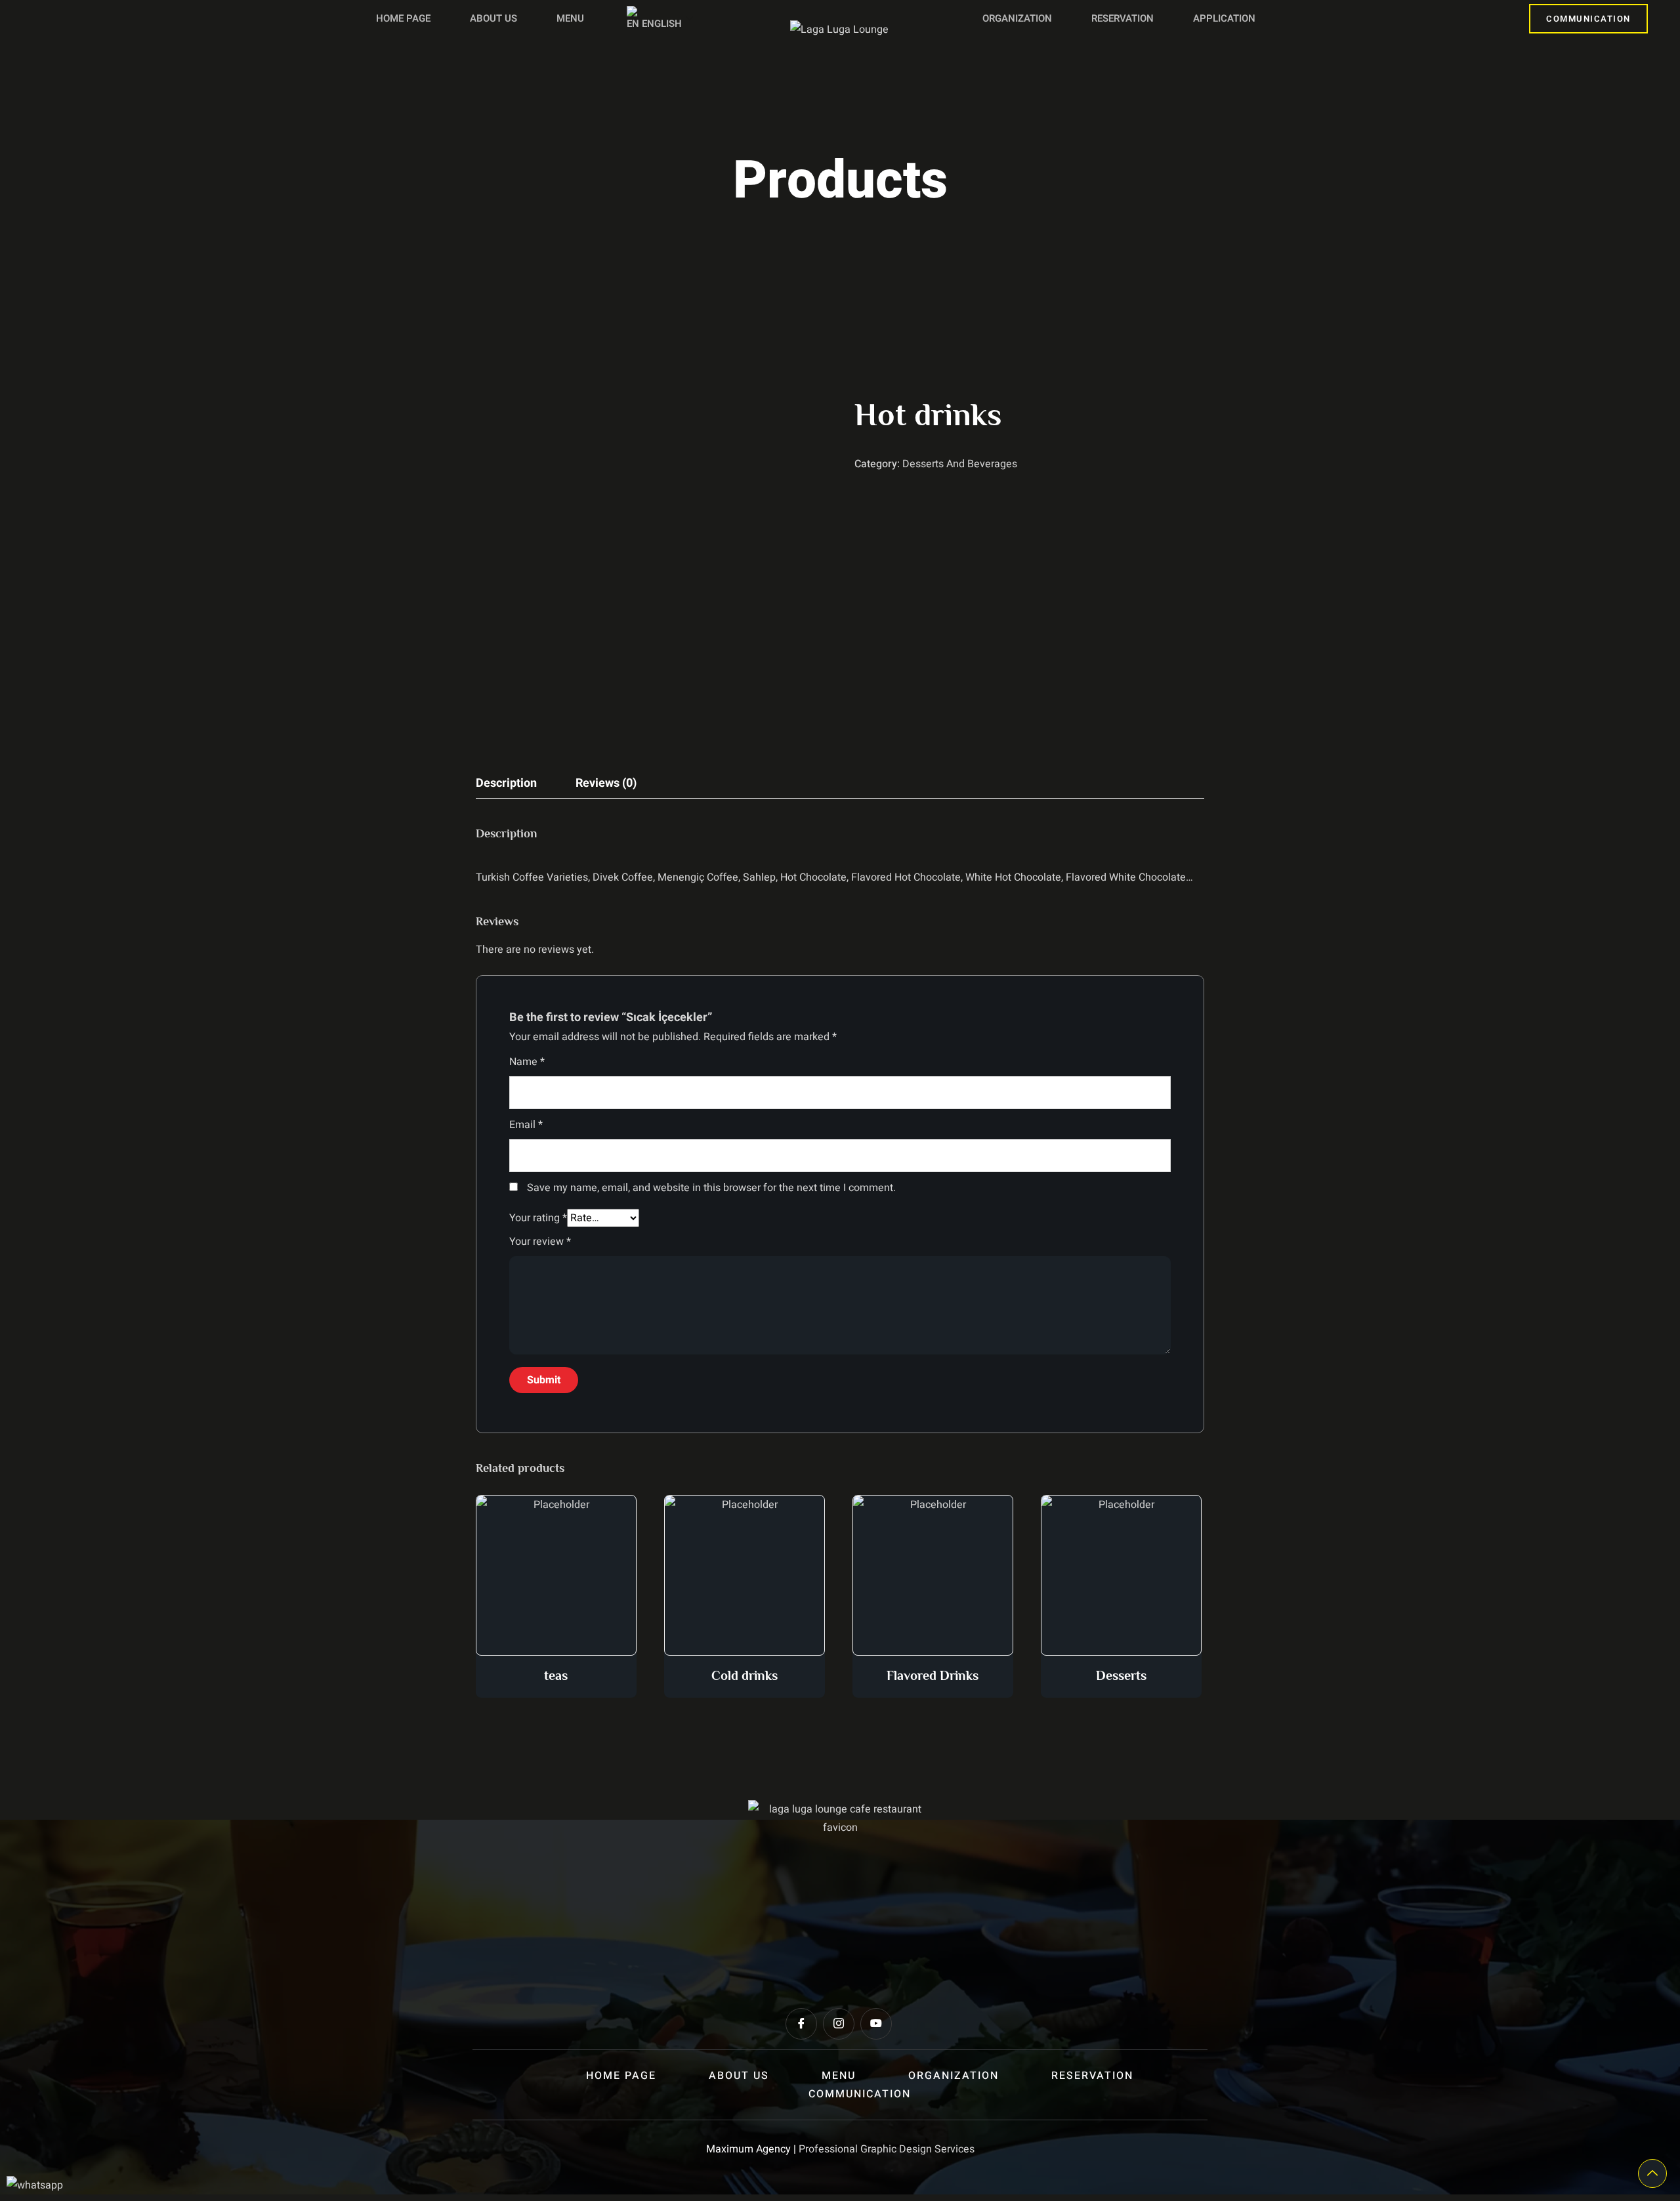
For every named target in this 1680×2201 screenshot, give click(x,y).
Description (506, 783)
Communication (1588, 19)
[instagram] (839, 2024)
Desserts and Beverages (960, 464)
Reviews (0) (606, 783)
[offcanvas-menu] (34, 19)
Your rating (538, 1218)
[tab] (506, 784)
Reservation (1123, 18)
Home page (403, 18)
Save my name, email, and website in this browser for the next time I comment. (711, 1188)
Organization (1017, 18)
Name (527, 1062)
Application (1224, 18)
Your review (540, 1242)
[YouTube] (876, 2024)
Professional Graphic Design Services (887, 2149)
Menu (570, 18)
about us (493, 18)
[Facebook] (801, 2024)
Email (526, 1125)
